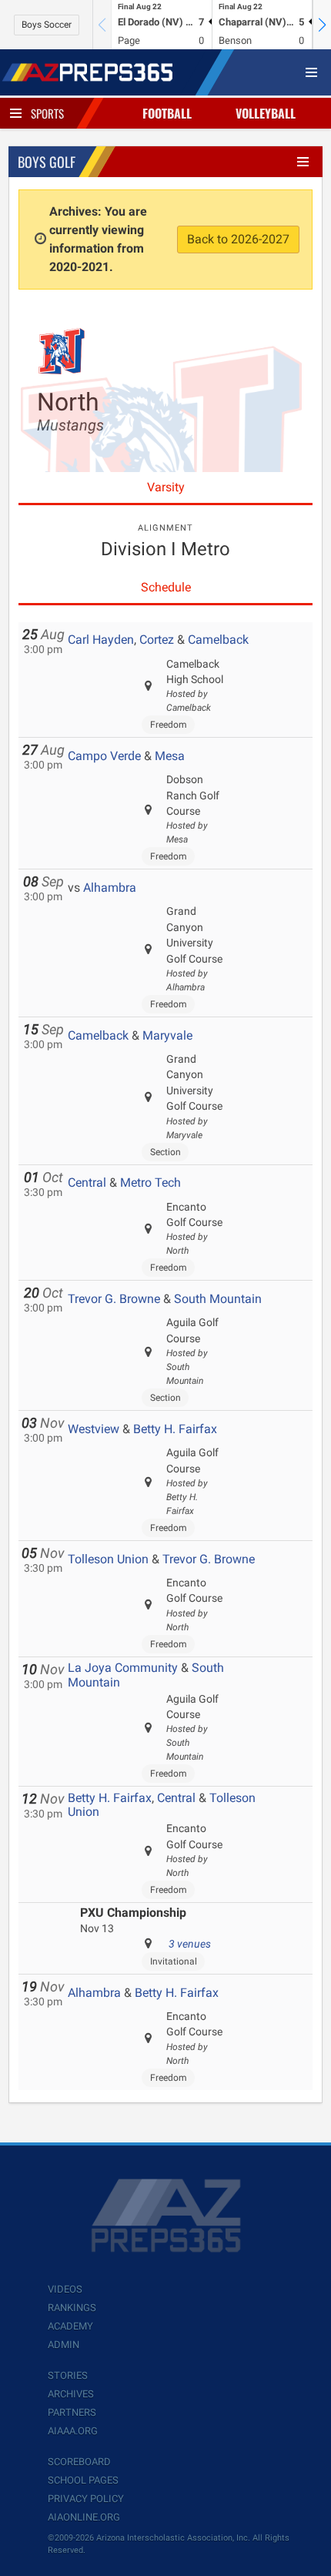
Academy (70, 2326)
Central (87, 1182)
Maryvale (167, 1035)
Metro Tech (150, 1182)
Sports (47, 113)
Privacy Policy (86, 2499)
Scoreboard (79, 2462)
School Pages (83, 2480)
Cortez (157, 640)
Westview (94, 1429)
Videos (65, 2289)
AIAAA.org (73, 2431)
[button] (322, 25)
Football (167, 113)
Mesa (170, 756)
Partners (72, 2412)
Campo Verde (104, 756)
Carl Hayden (101, 640)
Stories (68, 2375)
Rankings (72, 2308)
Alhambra (110, 888)
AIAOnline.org (84, 2517)
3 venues (190, 1944)
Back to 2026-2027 (238, 239)
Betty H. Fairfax (175, 1429)
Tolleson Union (108, 1559)
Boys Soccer (47, 25)
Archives (71, 2394)
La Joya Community (123, 1668)
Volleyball (266, 113)
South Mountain (218, 1299)
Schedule (166, 587)
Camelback (218, 640)
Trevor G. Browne (114, 1299)
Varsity (166, 487)
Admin (64, 2345)
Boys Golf (47, 162)
